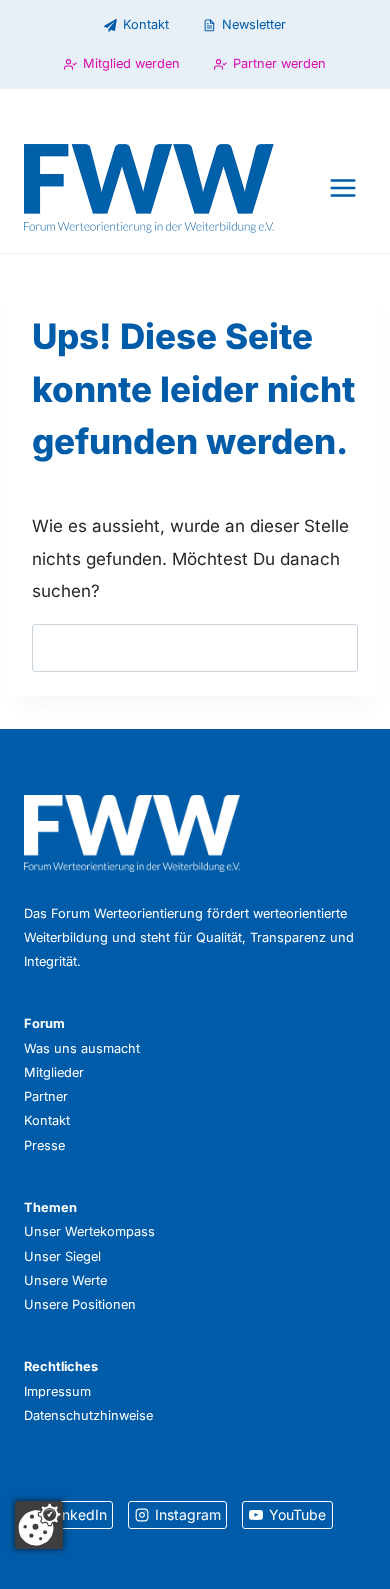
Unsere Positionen (80, 1304)
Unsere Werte (65, 1280)
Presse (44, 1145)
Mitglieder (54, 1072)
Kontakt (47, 1120)
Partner (46, 1096)
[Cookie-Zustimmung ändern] (39, 1525)
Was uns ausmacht (82, 1048)
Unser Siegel (62, 1256)
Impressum (57, 1391)
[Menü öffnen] (342, 188)
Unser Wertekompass (89, 1231)
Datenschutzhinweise (88, 1415)
